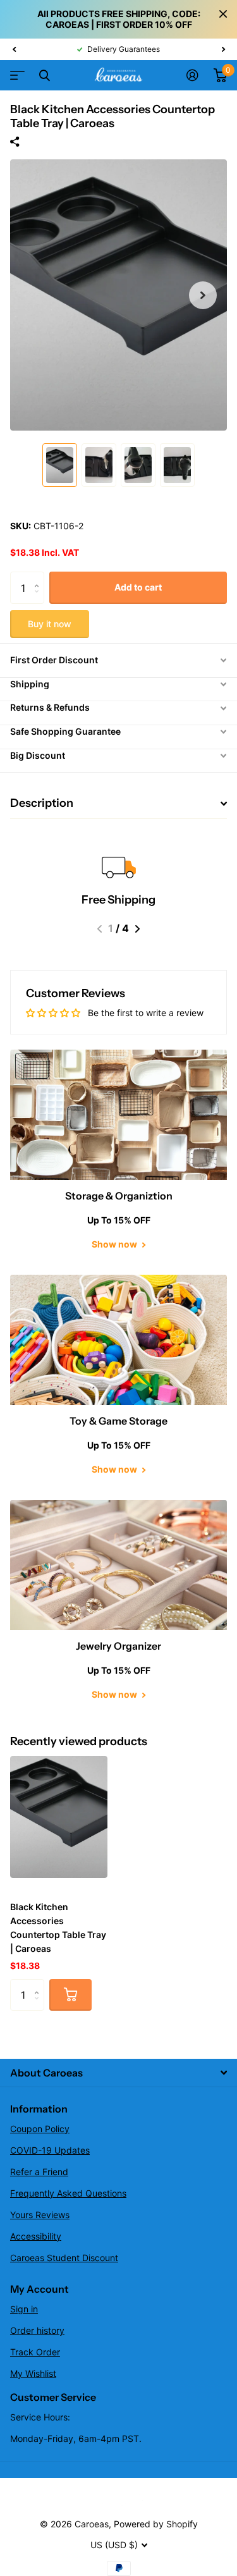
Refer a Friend (39, 2172)
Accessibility (36, 2236)
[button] (14, 49)
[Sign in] (192, 75)
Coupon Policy (40, 2129)
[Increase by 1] (39, 576)
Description (42, 803)
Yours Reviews (40, 2215)
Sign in (24, 2309)
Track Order (35, 2352)
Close (223, 14)
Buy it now (50, 624)
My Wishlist (33, 2373)
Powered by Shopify (156, 2524)
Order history (37, 2330)
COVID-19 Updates (50, 2150)
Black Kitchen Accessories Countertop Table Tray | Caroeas (58, 1928)
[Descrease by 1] (39, 599)
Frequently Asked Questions (68, 2193)
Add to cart (138, 587)
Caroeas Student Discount (64, 2258)
